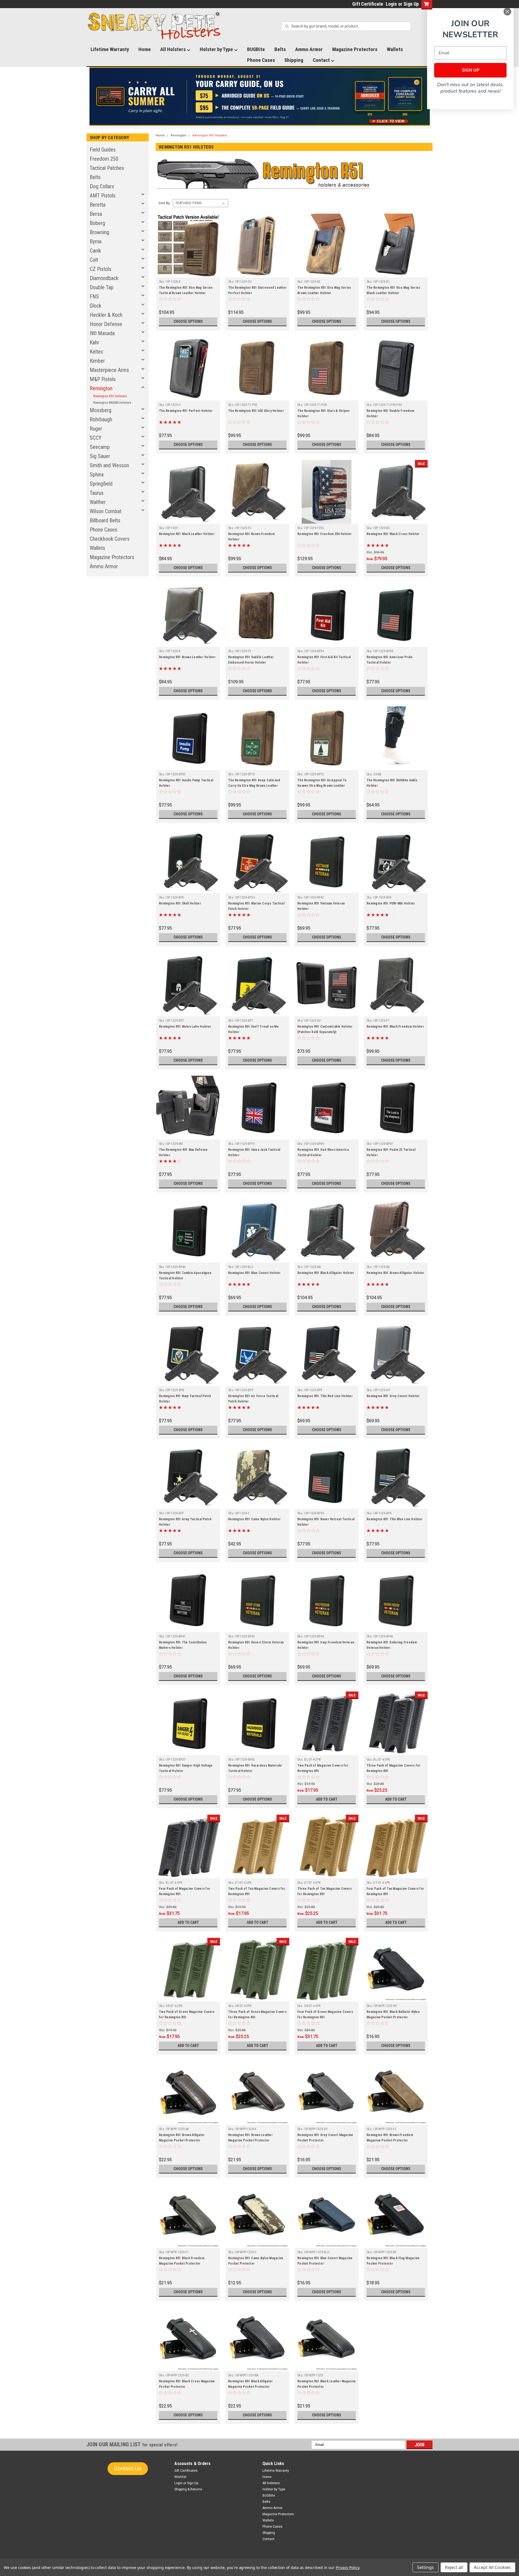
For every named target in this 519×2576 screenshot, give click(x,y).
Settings (425, 2567)
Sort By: (165, 203)
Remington (101, 388)
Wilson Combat (106, 511)
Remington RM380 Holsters (112, 403)
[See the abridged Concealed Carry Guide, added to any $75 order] (370, 99)
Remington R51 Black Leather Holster (187, 534)
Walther (98, 502)
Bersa (96, 214)
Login (391, 4)
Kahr (94, 342)
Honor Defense (106, 324)
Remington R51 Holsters (110, 396)
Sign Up (411, 4)
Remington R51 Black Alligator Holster (326, 1273)
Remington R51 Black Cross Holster (393, 534)
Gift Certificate (368, 4)
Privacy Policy (347, 2567)
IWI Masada (102, 333)
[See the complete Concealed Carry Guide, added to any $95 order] (405, 97)
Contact (322, 60)
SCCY (96, 438)
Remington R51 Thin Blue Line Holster (395, 1519)
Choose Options (188, 321)
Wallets (395, 49)
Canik (95, 251)
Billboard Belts (105, 520)
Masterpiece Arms (109, 370)
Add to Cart (327, 1799)
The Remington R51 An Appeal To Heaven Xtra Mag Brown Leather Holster (322, 786)
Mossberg (101, 410)
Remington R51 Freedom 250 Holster (325, 534)
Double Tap (102, 287)
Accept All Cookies (492, 2567)
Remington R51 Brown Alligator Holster (395, 1273)
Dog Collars (102, 186)
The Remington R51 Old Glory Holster (256, 411)
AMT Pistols (103, 196)
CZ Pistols (101, 269)
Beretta (98, 205)
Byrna (96, 241)
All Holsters (174, 49)
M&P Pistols (103, 379)
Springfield (101, 484)
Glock (96, 306)
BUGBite (256, 49)
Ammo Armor (309, 49)
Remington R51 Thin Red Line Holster (325, 1396)
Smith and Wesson (109, 465)
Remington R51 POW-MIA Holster (391, 903)
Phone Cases (261, 60)
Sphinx (97, 475)
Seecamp (100, 447)
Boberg (97, 223)
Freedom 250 (104, 159)
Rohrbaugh (101, 419)
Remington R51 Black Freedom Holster (395, 1027)
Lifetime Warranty (110, 49)
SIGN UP (470, 70)
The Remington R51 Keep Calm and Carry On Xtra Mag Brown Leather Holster (254, 786)
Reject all (454, 2567)
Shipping (294, 60)
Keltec (97, 352)
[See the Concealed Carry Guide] (260, 96)
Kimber (97, 361)
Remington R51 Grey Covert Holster (393, 1396)
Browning (99, 232)
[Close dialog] (507, 12)
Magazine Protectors (355, 49)
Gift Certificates (186, 2471)
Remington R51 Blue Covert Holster (254, 1273)
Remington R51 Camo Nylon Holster (254, 1519)
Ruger (96, 429)
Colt (94, 260)
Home (145, 49)
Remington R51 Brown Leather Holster (187, 657)
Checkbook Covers (110, 539)
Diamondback (104, 278)
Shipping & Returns (188, 2489)
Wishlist (180, 2477)
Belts (280, 49)
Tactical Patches (107, 168)
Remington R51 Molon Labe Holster (185, 1027)
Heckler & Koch (106, 315)
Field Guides (103, 150)
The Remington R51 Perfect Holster (186, 411)
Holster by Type (217, 49)
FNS (94, 297)
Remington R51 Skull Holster (180, 903)
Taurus (97, 493)
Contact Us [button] (128, 2469)
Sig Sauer (100, 456)
